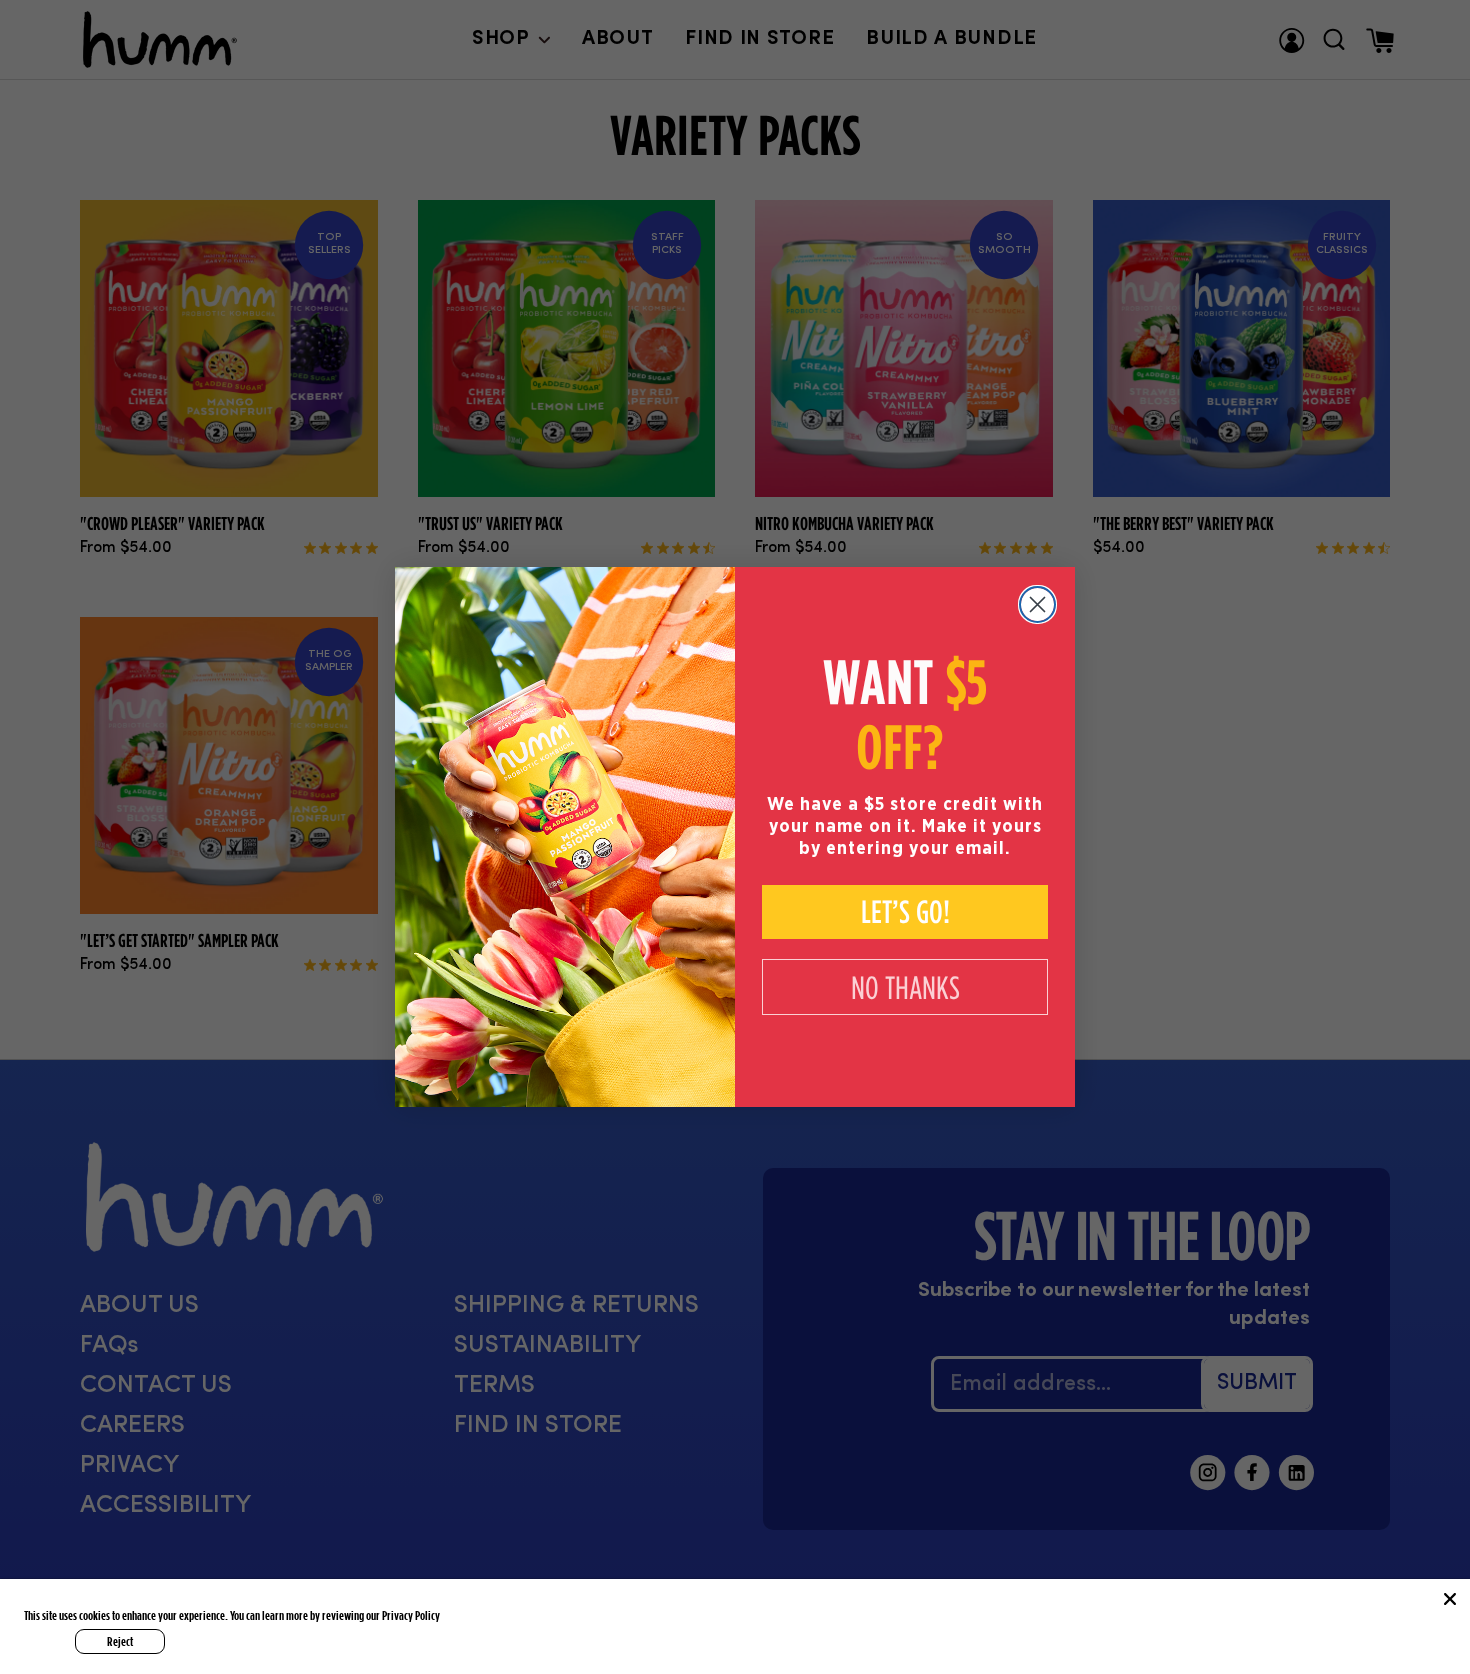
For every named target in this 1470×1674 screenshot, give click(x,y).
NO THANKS (905, 987)
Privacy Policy (411, 1615)
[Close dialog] (1037, 604)
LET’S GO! (905, 912)
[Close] (1450, 1599)
